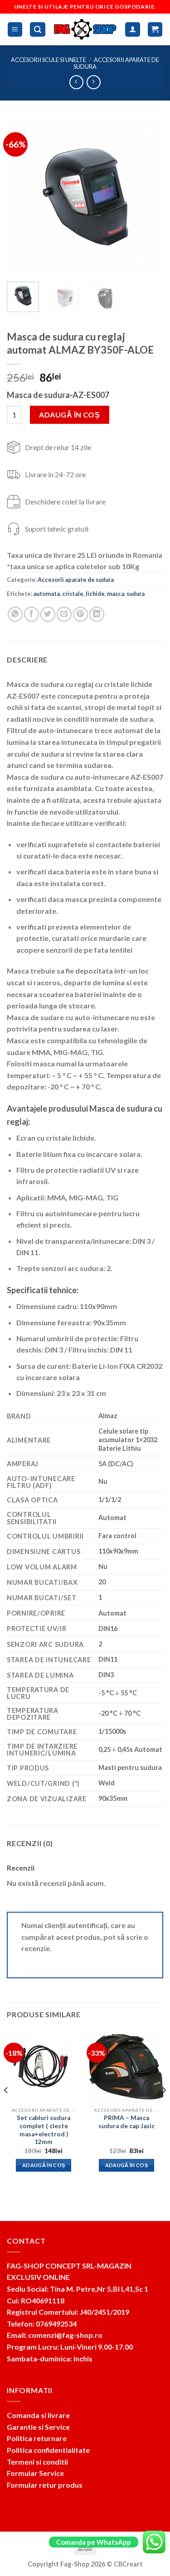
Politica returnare (37, 2438)
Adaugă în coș (69, 415)
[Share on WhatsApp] (15, 614)
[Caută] (38, 30)
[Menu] (15, 30)
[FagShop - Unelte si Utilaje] (85, 29)
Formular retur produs (45, 2485)
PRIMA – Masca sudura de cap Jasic (126, 2122)
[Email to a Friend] (64, 614)
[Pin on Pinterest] (80, 614)
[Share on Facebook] (32, 614)
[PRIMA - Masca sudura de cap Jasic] (126, 2066)
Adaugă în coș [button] (44, 2165)
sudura (136, 594)
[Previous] (21, 197)
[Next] (149, 197)
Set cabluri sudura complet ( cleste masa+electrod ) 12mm (44, 2130)
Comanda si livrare (38, 2415)
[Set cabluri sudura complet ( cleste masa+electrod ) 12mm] (44, 2066)
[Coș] (155, 30)
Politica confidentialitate (48, 2450)
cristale (73, 594)
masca (116, 594)
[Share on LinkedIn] (97, 614)
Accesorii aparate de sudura (116, 63)
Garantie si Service (38, 2427)
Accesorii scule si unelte (49, 60)
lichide (95, 594)
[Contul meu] (133, 30)
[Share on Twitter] (48, 614)
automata (46, 594)
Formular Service (35, 2473)
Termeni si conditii (37, 2462)
